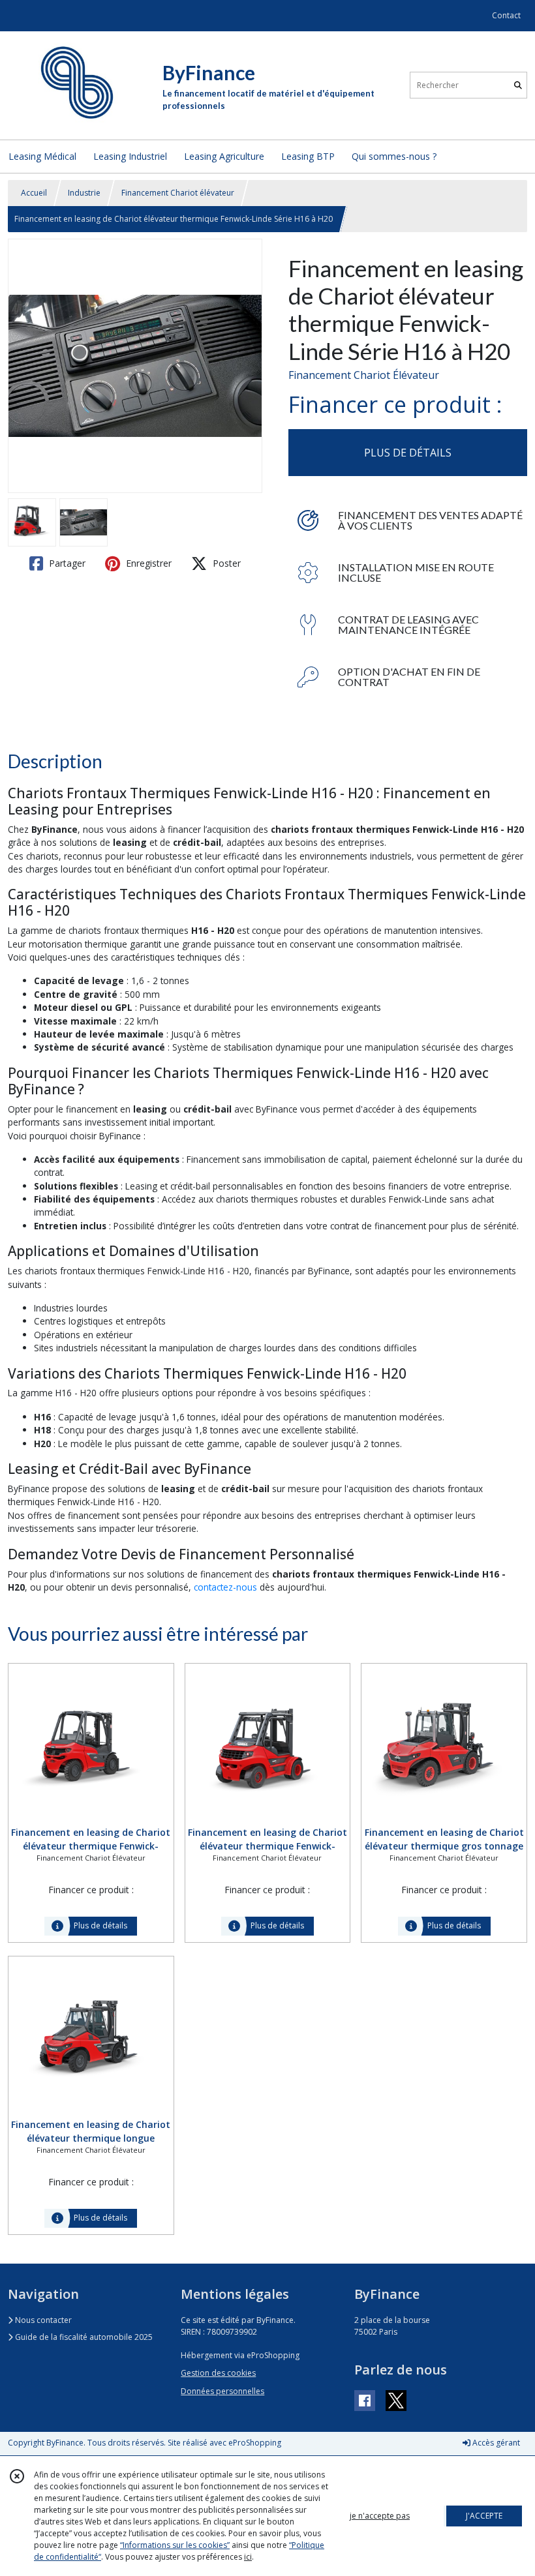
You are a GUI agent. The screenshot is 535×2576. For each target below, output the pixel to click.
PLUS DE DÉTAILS (408, 453)
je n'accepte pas (380, 2516)
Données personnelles (222, 2391)
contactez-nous (225, 1587)
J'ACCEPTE (484, 2516)
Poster (225, 563)
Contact (506, 15)
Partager (66, 563)
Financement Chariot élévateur (178, 193)
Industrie (84, 193)
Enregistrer (147, 563)
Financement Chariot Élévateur (364, 375)
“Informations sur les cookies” (175, 2545)
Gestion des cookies (218, 2373)
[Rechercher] (518, 85)
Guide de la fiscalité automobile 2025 (83, 2337)
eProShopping (255, 2443)
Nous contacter (42, 2320)
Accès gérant (495, 2443)
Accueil (34, 193)
